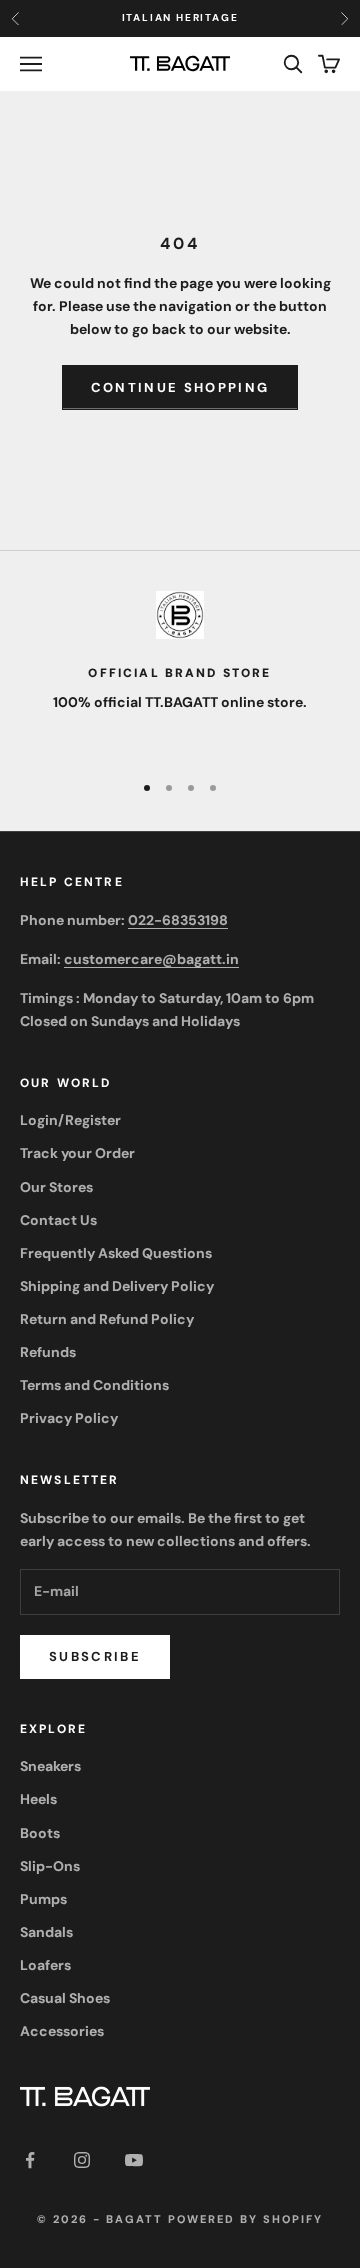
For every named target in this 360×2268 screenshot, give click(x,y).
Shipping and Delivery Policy (117, 1286)
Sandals (46, 1932)
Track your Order (77, 1153)
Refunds (48, 1352)
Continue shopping (180, 387)
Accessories (62, 2031)
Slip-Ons (50, 1866)
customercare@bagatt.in (151, 959)
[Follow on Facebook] (30, 2160)
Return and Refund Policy (107, 1319)
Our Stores (56, 1187)
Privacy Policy (69, 1418)
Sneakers (50, 1766)
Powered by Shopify (245, 2219)
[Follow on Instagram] (82, 2160)
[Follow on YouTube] (134, 2160)
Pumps (43, 1899)
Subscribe (95, 1656)
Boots (40, 1833)
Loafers (45, 1965)
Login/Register (70, 1120)
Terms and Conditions (94, 1385)
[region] (180, 672)
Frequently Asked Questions (116, 1253)
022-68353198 (178, 920)
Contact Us (58, 1220)
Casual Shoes (65, 1998)
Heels (38, 1799)
